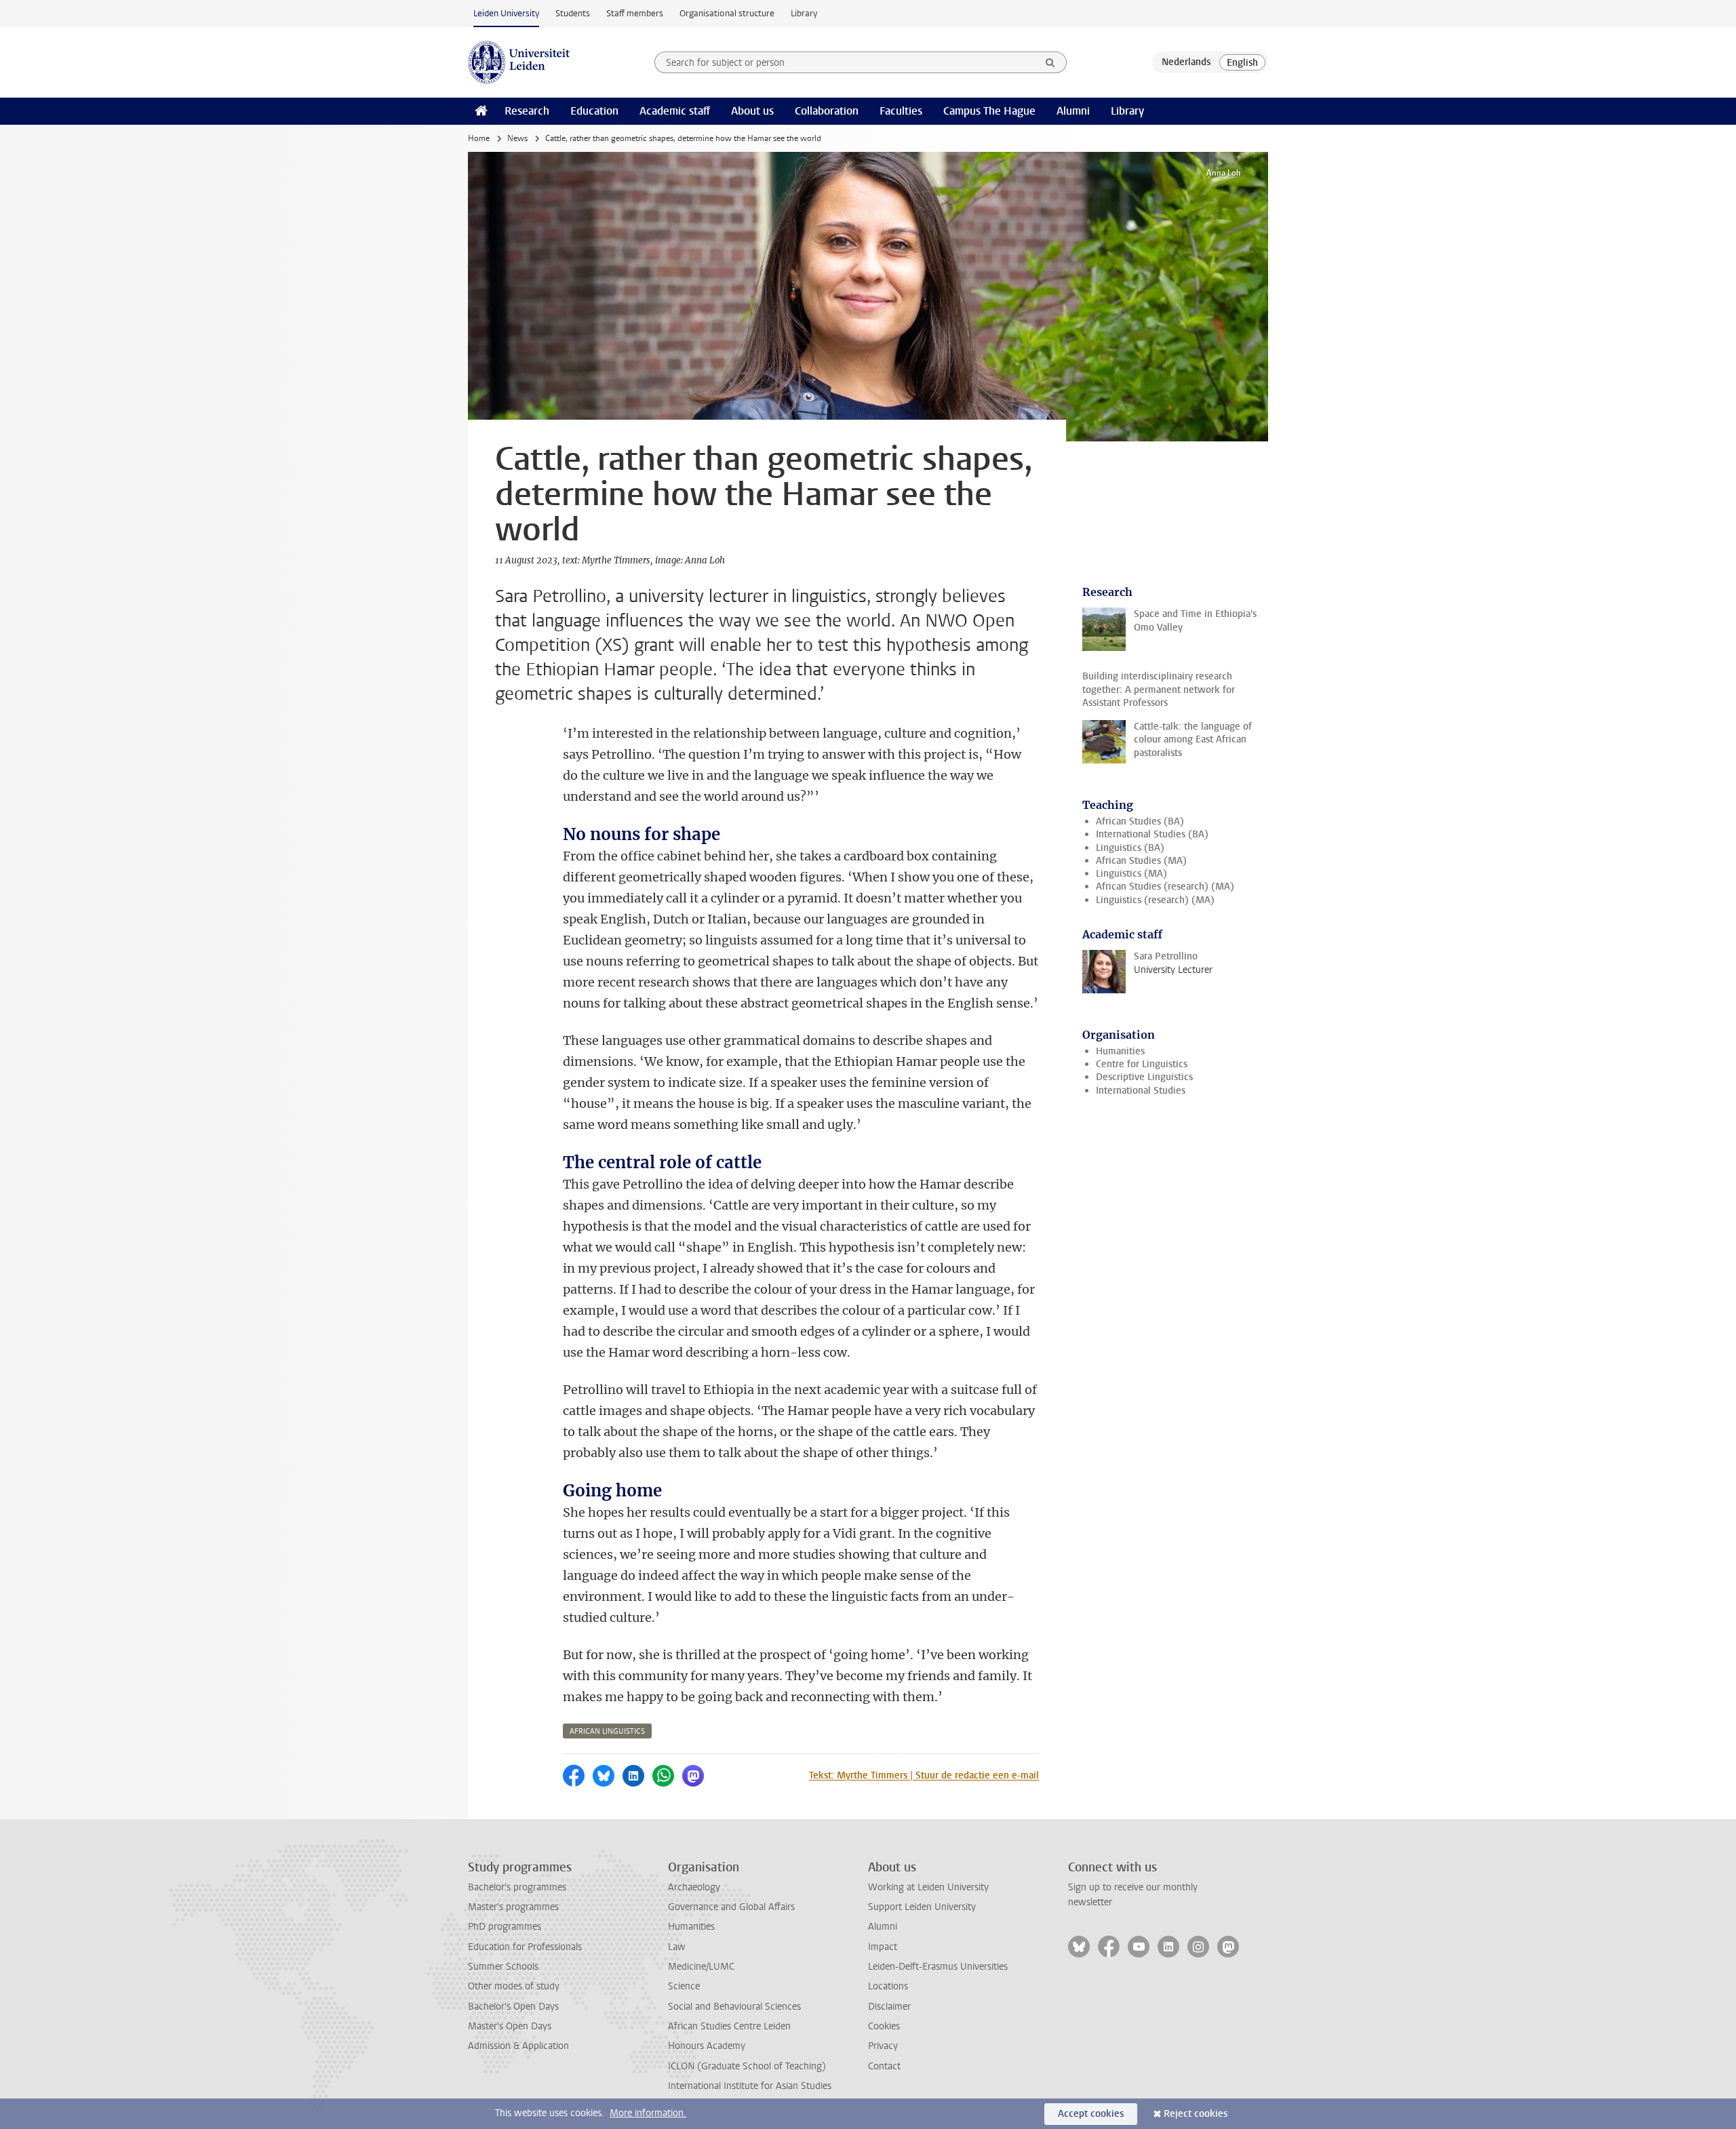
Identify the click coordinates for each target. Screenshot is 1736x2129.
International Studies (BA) (1152, 834)
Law (677, 1947)
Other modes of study (514, 1986)
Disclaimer (889, 2007)
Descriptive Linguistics (1144, 1077)
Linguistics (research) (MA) (1155, 900)
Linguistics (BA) (1130, 848)
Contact (884, 2066)
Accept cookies (1091, 2114)
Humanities (1120, 1051)
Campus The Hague (989, 111)
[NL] (1186, 62)
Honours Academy (707, 2046)
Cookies (884, 2026)
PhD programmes (505, 1927)
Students (573, 13)
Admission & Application (518, 2046)
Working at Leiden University (928, 1887)
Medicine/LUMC (701, 1967)
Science (684, 1986)
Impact (883, 1947)
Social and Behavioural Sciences (734, 2007)
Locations (888, 1986)
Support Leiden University (922, 1907)
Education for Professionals (525, 1947)
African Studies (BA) (1140, 821)
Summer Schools (503, 1967)
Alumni (1073, 111)
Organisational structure (727, 13)
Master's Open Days (510, 2026)
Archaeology (694, 1887)
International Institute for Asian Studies (750, 2086)
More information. (648, 2113)
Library (804, 13)
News (517, 138)
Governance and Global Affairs (731, 1907)
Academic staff (675, 111)
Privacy (883, 2046)
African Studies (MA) (1141, 861)
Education (594, 111)
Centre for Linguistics (1142, 1064)
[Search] (1050, 62)
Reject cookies (1196, 2114)
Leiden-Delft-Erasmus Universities (938, 1967)
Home (479, 138)
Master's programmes (513, 1907)
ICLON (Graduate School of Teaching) (747, 2066)
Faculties (901, 111)
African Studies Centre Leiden (729, 2026)
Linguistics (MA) (1131, 874)
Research (527, 111)
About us (752, 111)
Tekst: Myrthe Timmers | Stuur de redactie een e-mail (924, 1775)
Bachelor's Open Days (513, 2007)
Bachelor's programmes (517, 1887)
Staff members (635, 13)
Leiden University (506, 13)
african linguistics (607, 1731)
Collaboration (827, 111)
